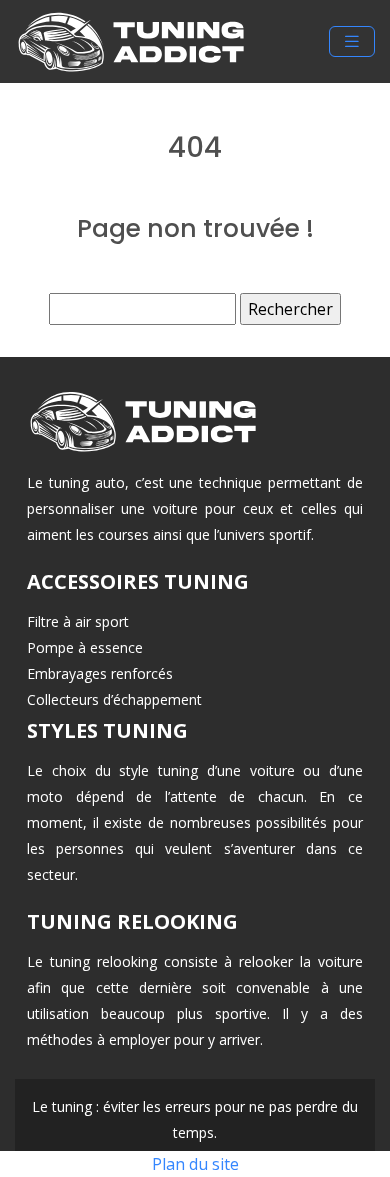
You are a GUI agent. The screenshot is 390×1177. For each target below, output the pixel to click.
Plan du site (195, 1164)
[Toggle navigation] (352, 41)
